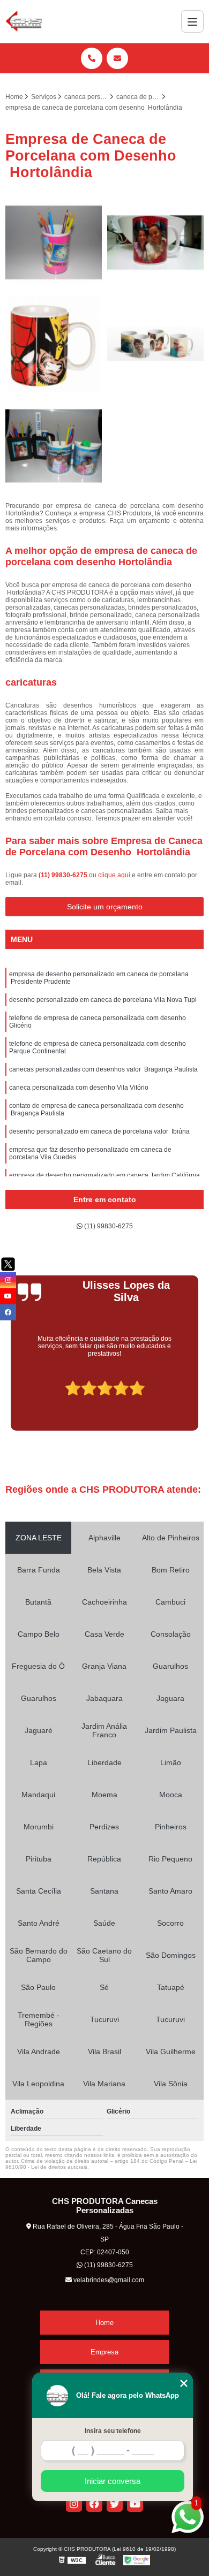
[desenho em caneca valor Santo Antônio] (54, 242)
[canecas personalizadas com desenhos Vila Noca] (54, 344)
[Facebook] (94, 2504)
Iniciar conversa (113, 2481)
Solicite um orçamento (105, 907)
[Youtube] (135, 2504)
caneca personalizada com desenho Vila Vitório (79, 1088)
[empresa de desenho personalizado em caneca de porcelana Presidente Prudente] (155, 344)
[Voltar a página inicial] (24, 21)
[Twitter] (115, 2504)
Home (104, 2323)
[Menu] (192, 21)
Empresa (104, 2352)
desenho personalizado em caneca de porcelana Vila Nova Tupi (103, 1000)
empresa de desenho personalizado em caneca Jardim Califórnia (104, 1175)
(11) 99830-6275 (64, 875)
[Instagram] (74, 2504)
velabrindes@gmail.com (108, 2280)
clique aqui (114, 875)
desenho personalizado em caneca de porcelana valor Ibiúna (99, 1131)
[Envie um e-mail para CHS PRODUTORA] (117, 58)
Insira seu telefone (113, 2431)
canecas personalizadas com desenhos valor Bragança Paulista (103, 1069)
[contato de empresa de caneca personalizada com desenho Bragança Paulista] (155, 242)
